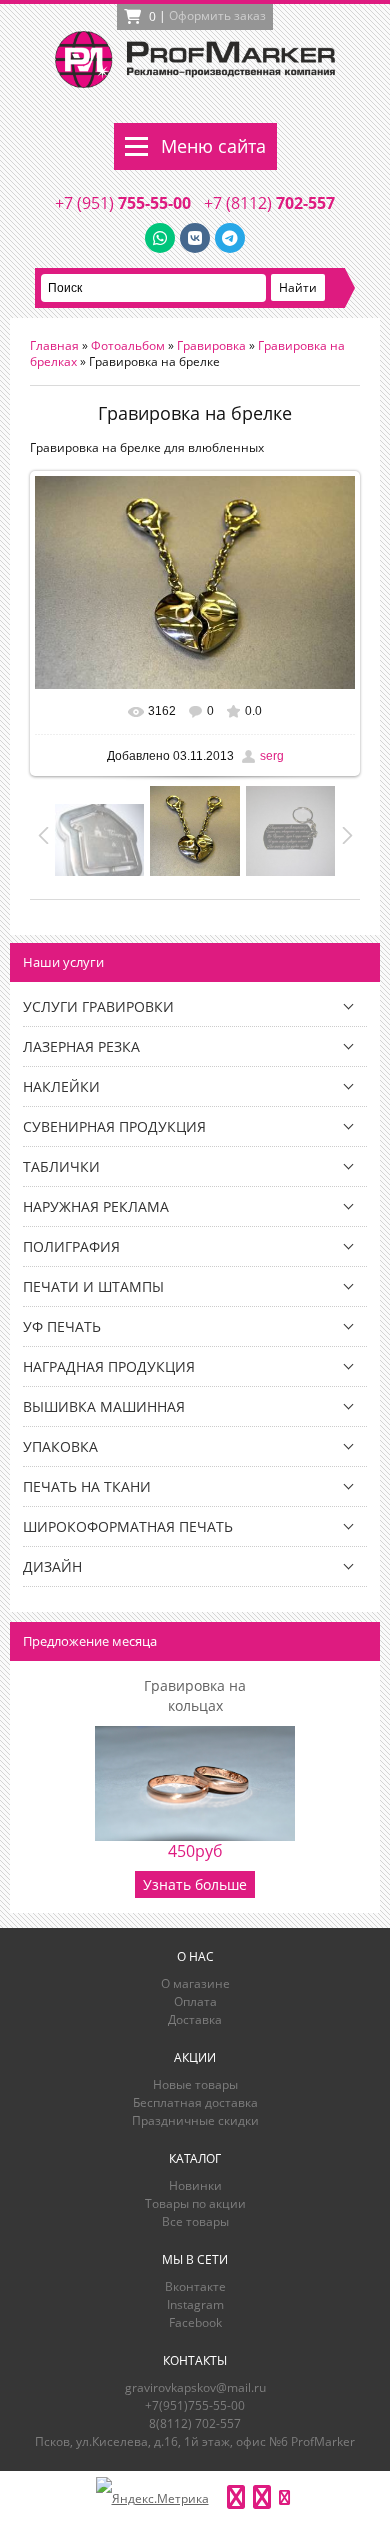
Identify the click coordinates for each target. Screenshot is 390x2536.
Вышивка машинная (104, 1406)
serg (272, 756)
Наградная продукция (109, 1366)
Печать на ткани (87, 1486)
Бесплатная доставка (195, 2102)
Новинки (195, 2185)
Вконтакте (195, 2286)
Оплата (195, 2001)
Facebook (195, 2322)
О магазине (195, 1983)
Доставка (195, 2019)
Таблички (61, 1166)
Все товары (195, 2221)
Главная (54, 345)
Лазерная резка (81, 1046)
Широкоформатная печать (128, 1526)
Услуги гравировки (98, 1006)
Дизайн (52, 1566)
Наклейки (61, 1086)
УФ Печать (62, 1326)
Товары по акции (195, 2203)
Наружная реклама (96, 1206)
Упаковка (60, 1446)
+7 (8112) (269, 203)
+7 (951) (123, 203)
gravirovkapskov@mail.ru (195, 2387)
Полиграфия (71, 1246)
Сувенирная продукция (114, 1126)
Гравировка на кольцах (195, 1695)
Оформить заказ (217, 15)
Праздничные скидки (195, 2120)
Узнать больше (195, 1884)
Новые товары (195, 2084)
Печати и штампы (93, 1286)
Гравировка (211, 345)
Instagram (195, 2304)
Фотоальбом (128, 345)
